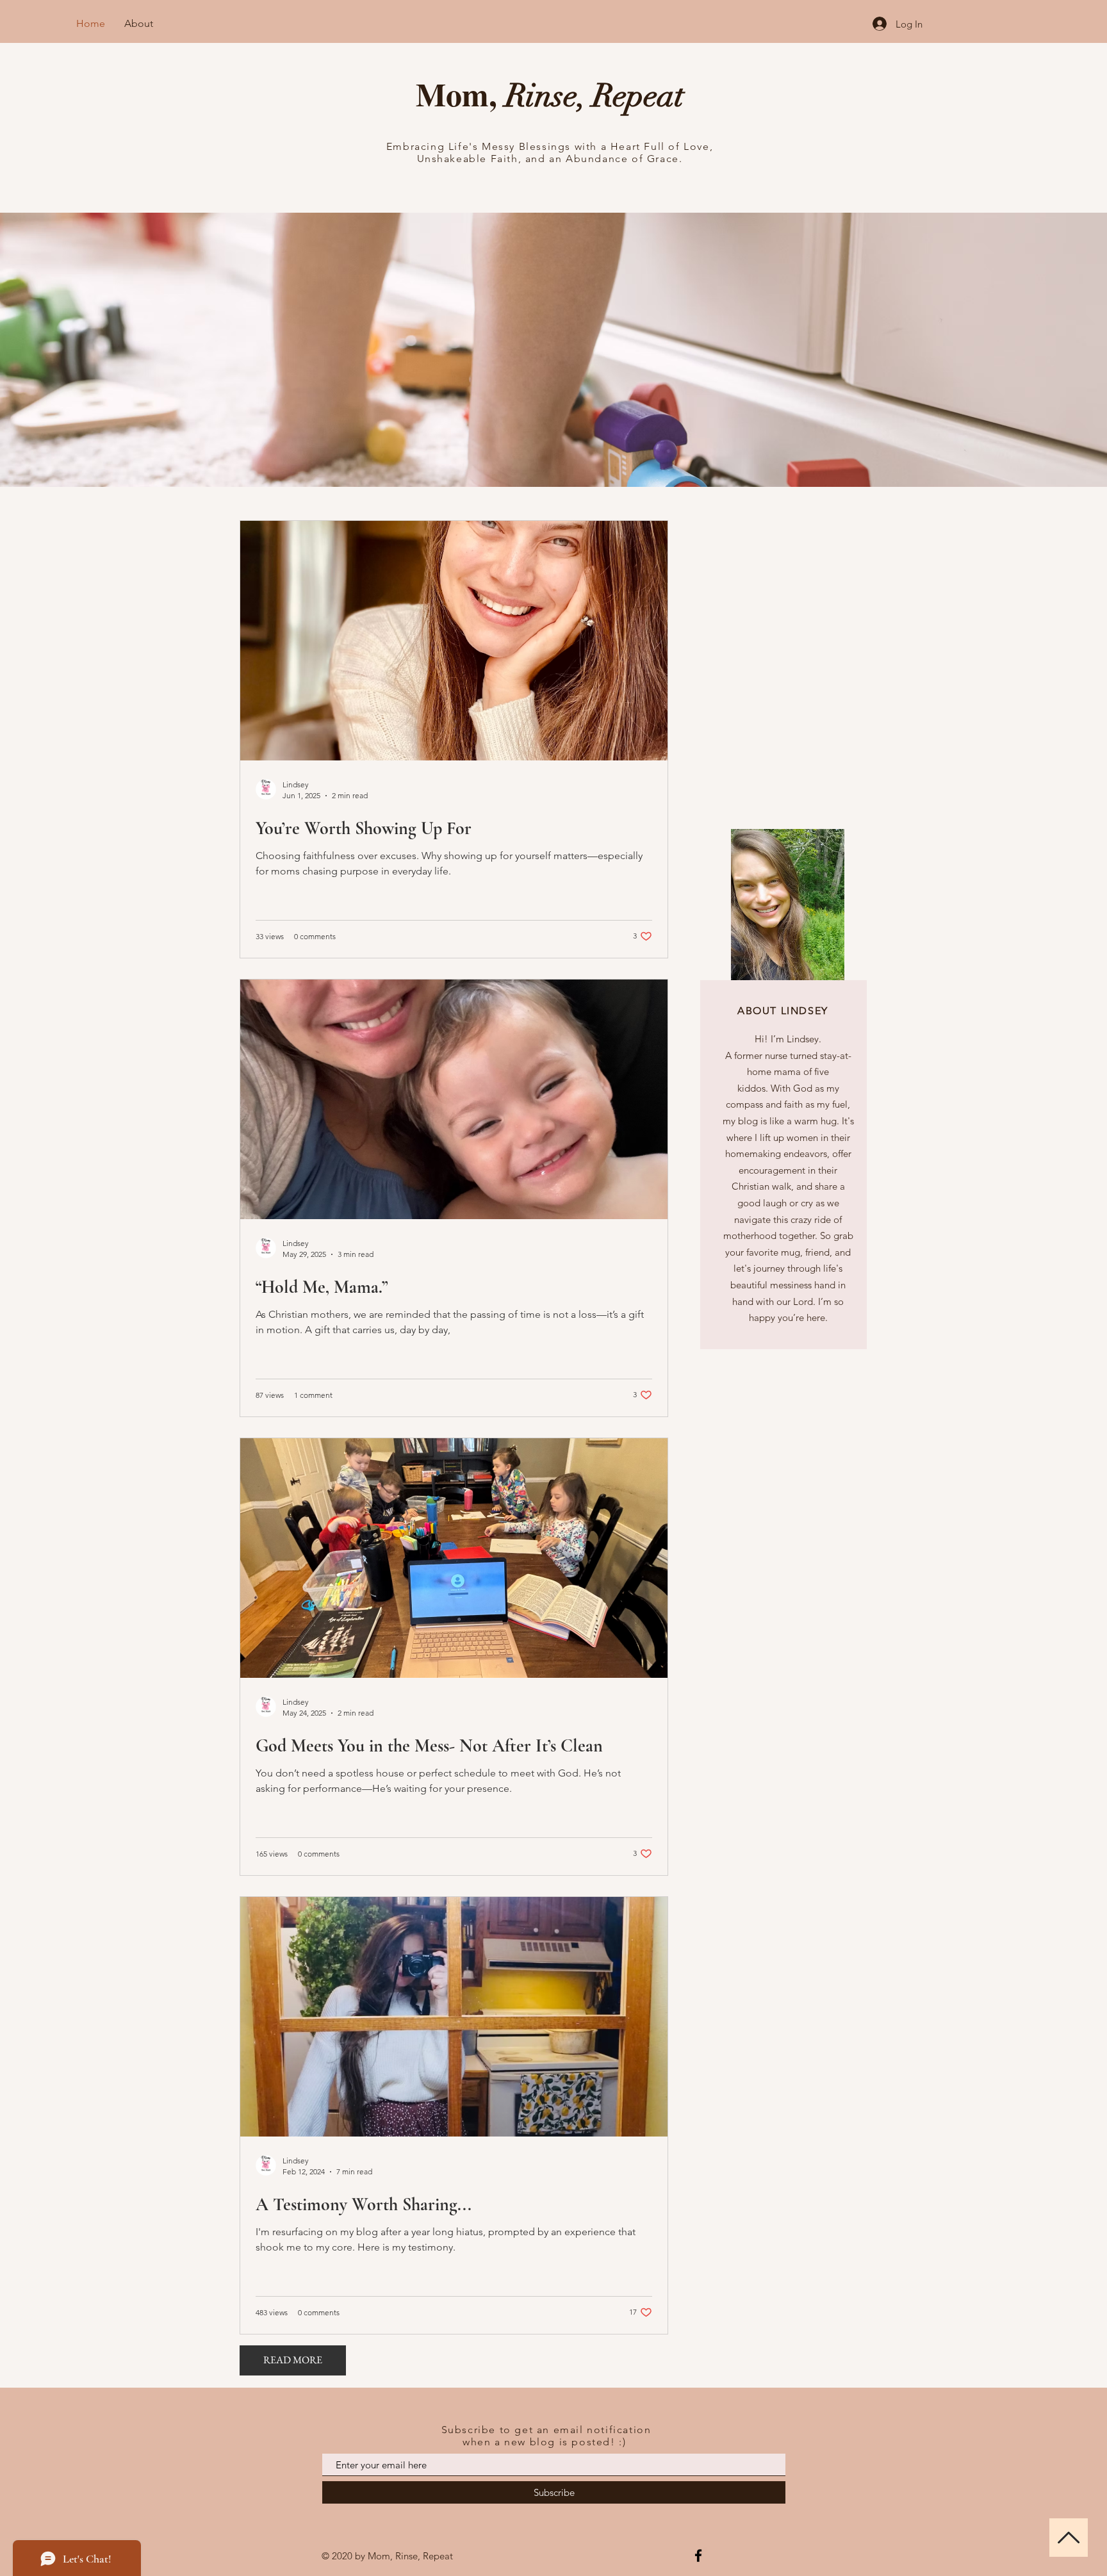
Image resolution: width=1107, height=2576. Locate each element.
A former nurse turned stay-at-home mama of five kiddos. (788, 1072)
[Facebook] (698, 2555)
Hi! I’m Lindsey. (788, 1039)
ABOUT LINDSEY (783, 1011)
